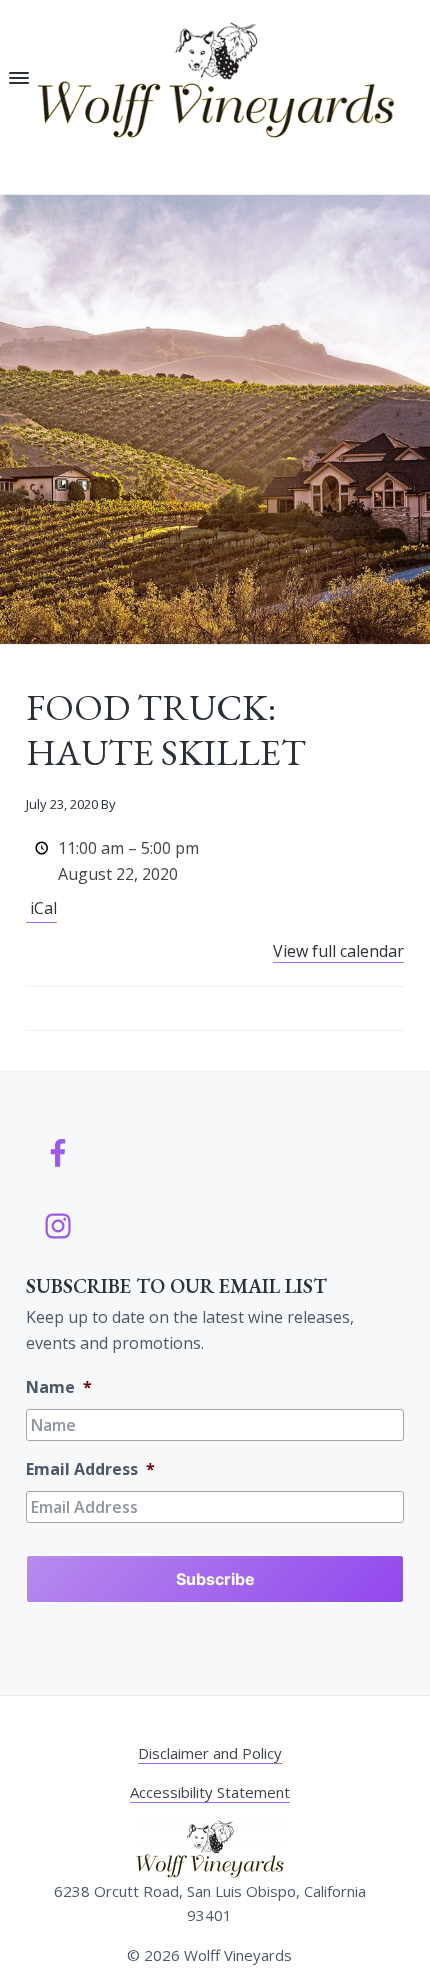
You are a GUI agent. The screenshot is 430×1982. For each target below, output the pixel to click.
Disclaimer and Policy (210, 1753)
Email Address (90, 1469)
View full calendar (338, 951)
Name (59, 1387)
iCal (43, 908)
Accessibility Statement (210, 1792)
